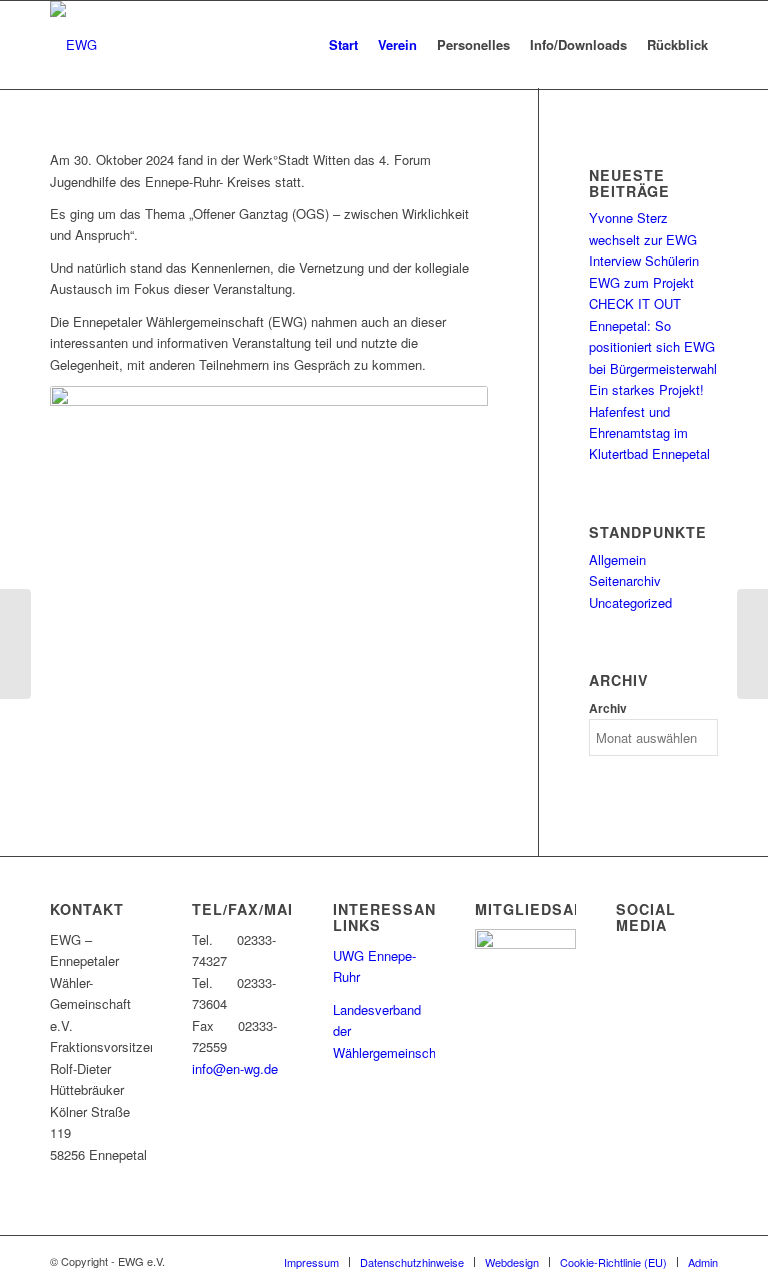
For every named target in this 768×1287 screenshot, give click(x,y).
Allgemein (617, 559)
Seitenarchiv (625, 580)
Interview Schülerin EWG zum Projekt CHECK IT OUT (644, 282)
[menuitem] (343, 45)
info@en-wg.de (235, 1068)
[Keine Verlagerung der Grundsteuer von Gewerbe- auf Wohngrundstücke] (15, 644)
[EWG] (73, 45)
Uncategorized (630, 602)
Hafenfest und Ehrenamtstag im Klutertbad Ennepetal (649, 433)
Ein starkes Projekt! (646, 389)
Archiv (608, 708)
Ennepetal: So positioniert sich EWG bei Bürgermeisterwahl (653, 347)
